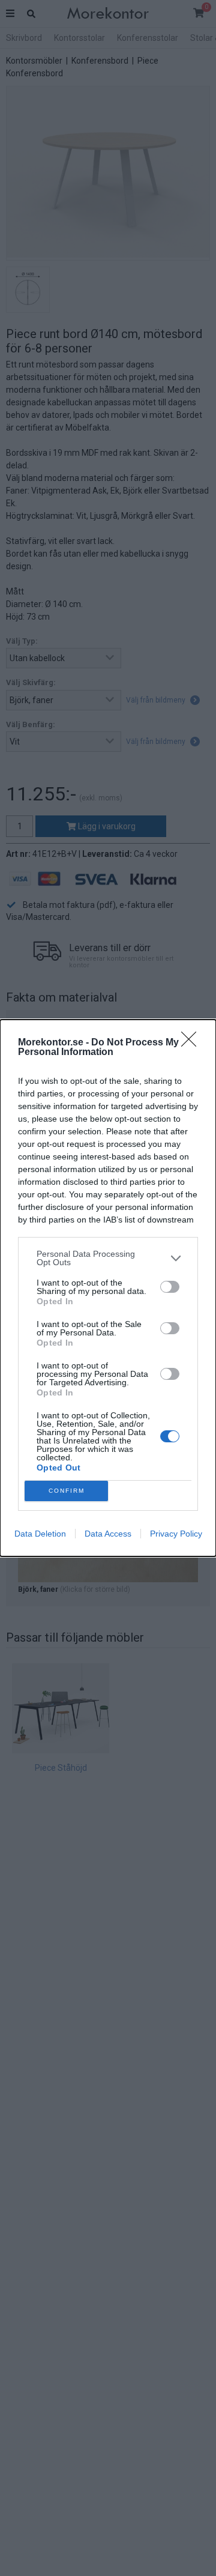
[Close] (193, 1043)
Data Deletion (40, 1534)
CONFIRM (67, 1491)
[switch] (170, 1287)
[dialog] (108, 1288)
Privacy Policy (176, 1534)
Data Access (108, 1534)
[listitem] (108, 1258)
